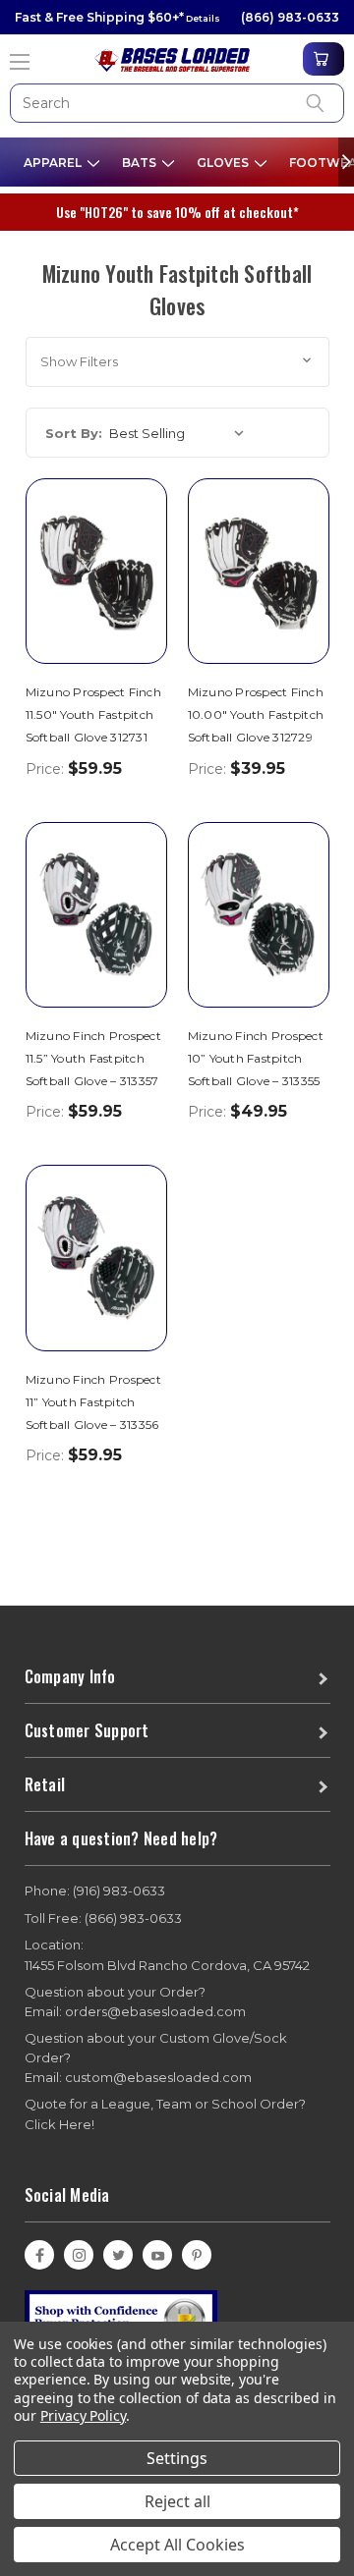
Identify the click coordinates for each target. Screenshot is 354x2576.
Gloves (224, 163)
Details (202, 18)
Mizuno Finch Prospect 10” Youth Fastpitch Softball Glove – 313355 (256, 1058)
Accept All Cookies (177, 2545)
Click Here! (59, 2124)
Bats (141, 163)
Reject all (177, 2501)
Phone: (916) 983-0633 (95, 1891)
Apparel (54, 163)
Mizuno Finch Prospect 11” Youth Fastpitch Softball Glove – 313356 (93, 1402)
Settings (177, 2458)
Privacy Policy (83, 2415)
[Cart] (324, 59)
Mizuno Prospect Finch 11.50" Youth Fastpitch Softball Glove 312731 (93, 714)
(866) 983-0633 (290, 17)
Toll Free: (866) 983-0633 (103, 1918)
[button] (177, 362)
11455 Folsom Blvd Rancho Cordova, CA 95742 (167, 1955)
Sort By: (74, 433)
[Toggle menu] (21, 55)
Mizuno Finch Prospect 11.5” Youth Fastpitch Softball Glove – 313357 (93, 1058)
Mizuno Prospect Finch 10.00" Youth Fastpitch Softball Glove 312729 (256, 714)
